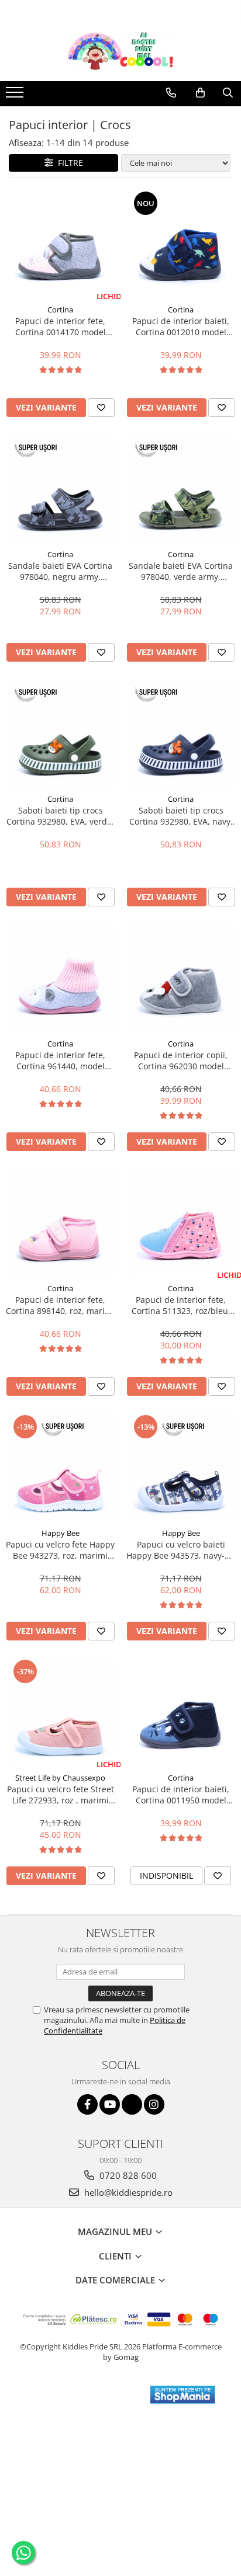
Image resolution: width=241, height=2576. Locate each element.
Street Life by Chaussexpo (60, 1778)
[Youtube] (110, 2104)
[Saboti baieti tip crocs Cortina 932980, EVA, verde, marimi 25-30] (60, 733)
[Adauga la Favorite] (101, 408)
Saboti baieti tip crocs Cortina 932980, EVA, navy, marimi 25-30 (181, 816)
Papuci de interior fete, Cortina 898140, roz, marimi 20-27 (60, 1305)
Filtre (68, 163)
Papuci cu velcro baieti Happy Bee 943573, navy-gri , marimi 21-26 (181, 1550)
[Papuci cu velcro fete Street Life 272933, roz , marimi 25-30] (60, 1712)
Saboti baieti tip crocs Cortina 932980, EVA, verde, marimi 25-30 (60, 816)
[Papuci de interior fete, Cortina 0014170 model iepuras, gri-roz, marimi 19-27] (60, 244)
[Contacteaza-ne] (171, 93)
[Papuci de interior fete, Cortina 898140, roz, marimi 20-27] (60, 1223)
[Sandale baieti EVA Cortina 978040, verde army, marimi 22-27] (181, 489)
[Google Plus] (132, 2104)
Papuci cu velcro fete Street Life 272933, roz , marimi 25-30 (61, 1795)
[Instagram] (154, 2104)
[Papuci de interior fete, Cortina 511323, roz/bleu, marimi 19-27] (181, 1223)
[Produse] (16, 96)
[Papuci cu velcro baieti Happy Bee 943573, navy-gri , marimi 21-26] (181, 1468)
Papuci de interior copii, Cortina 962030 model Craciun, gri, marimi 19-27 (181, 1061)
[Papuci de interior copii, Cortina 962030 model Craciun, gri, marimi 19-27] (181, 978)
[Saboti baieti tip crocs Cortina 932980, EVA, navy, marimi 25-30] (181, 733)
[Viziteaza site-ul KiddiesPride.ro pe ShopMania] (183, 2395)
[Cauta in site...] (228, 93)
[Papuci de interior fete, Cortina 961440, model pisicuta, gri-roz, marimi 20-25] (60, 978)
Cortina (60, 310)
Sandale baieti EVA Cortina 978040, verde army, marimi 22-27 (181, 571)
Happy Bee (61, 1533)
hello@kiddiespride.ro (127, 2192)
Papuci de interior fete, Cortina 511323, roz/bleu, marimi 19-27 (181, 1305)
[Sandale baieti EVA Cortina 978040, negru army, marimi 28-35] (60, 489)
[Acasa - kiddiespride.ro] (120, 52)
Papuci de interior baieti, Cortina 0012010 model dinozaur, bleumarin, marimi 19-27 (181, 326)
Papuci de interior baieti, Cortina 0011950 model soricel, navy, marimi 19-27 (181, 1795)
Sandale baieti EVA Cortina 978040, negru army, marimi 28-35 (60, 571)
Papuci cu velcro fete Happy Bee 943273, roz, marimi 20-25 (60, 1550)
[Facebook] (87, 2104)
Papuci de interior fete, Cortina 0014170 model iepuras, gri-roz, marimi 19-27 (60, 326)
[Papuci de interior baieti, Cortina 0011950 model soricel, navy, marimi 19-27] (181, 1712)
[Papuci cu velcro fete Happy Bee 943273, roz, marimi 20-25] (60, 1468)
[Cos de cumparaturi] (200, 93)
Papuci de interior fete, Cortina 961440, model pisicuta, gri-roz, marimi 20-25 (60, 1061)
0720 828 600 (127, 2175)
